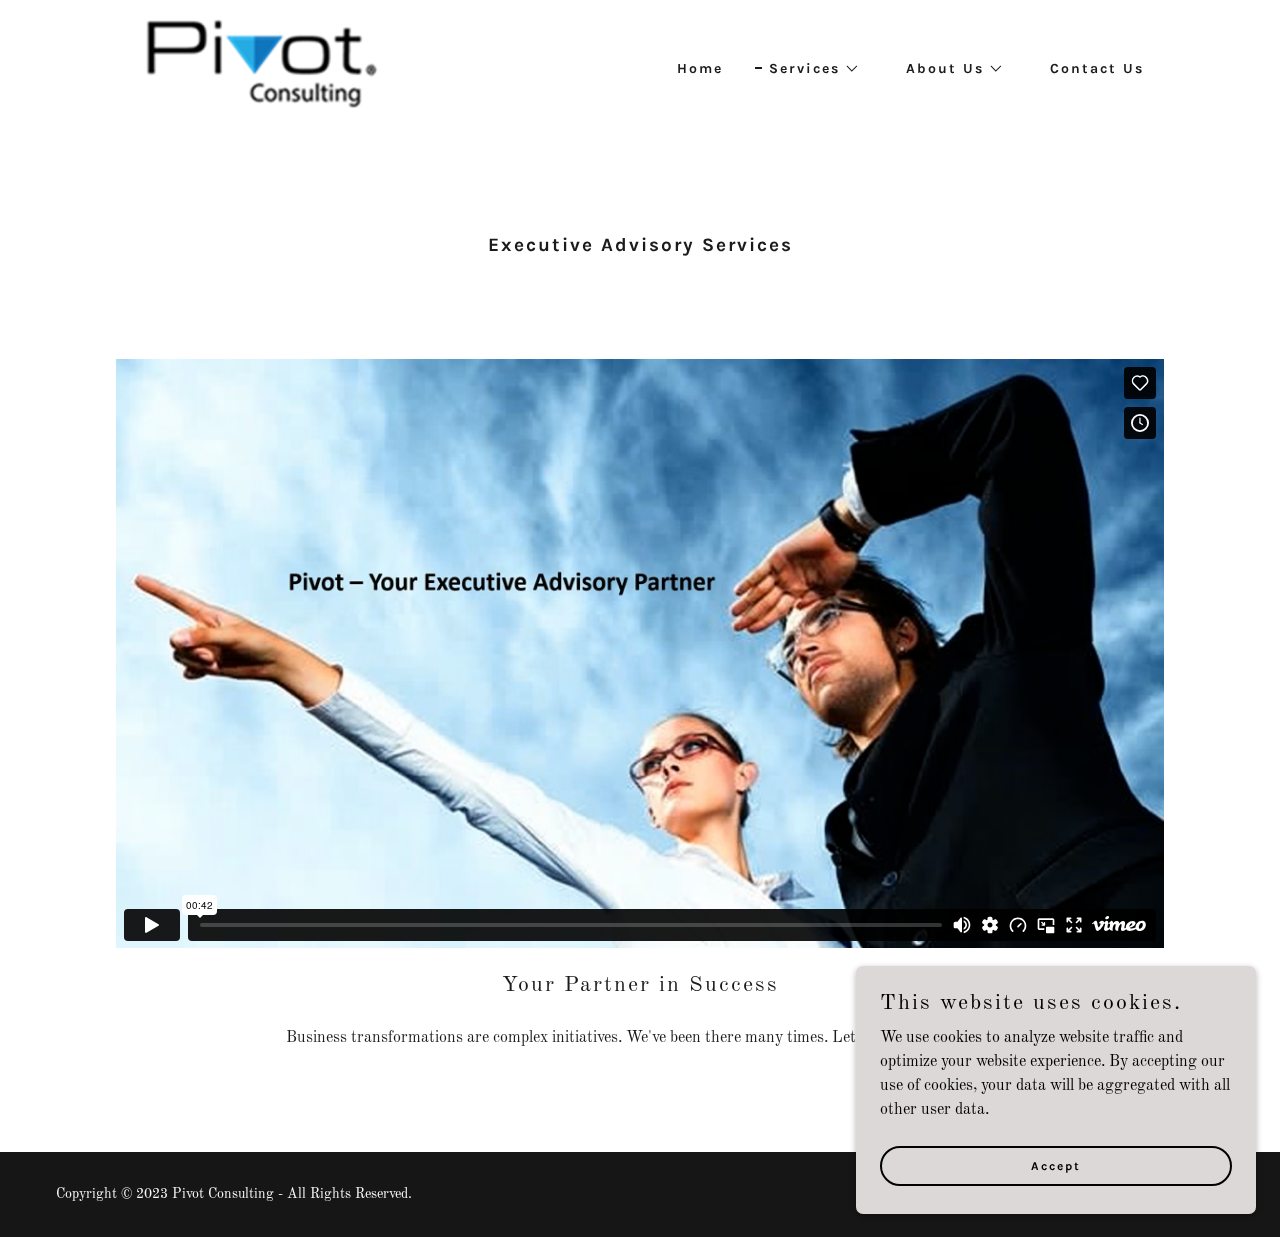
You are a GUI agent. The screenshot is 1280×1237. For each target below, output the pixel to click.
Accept (1056, 1165)
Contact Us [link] (1097, 68)
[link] (259, 66)
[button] (807, 69)
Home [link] (700, 68)
